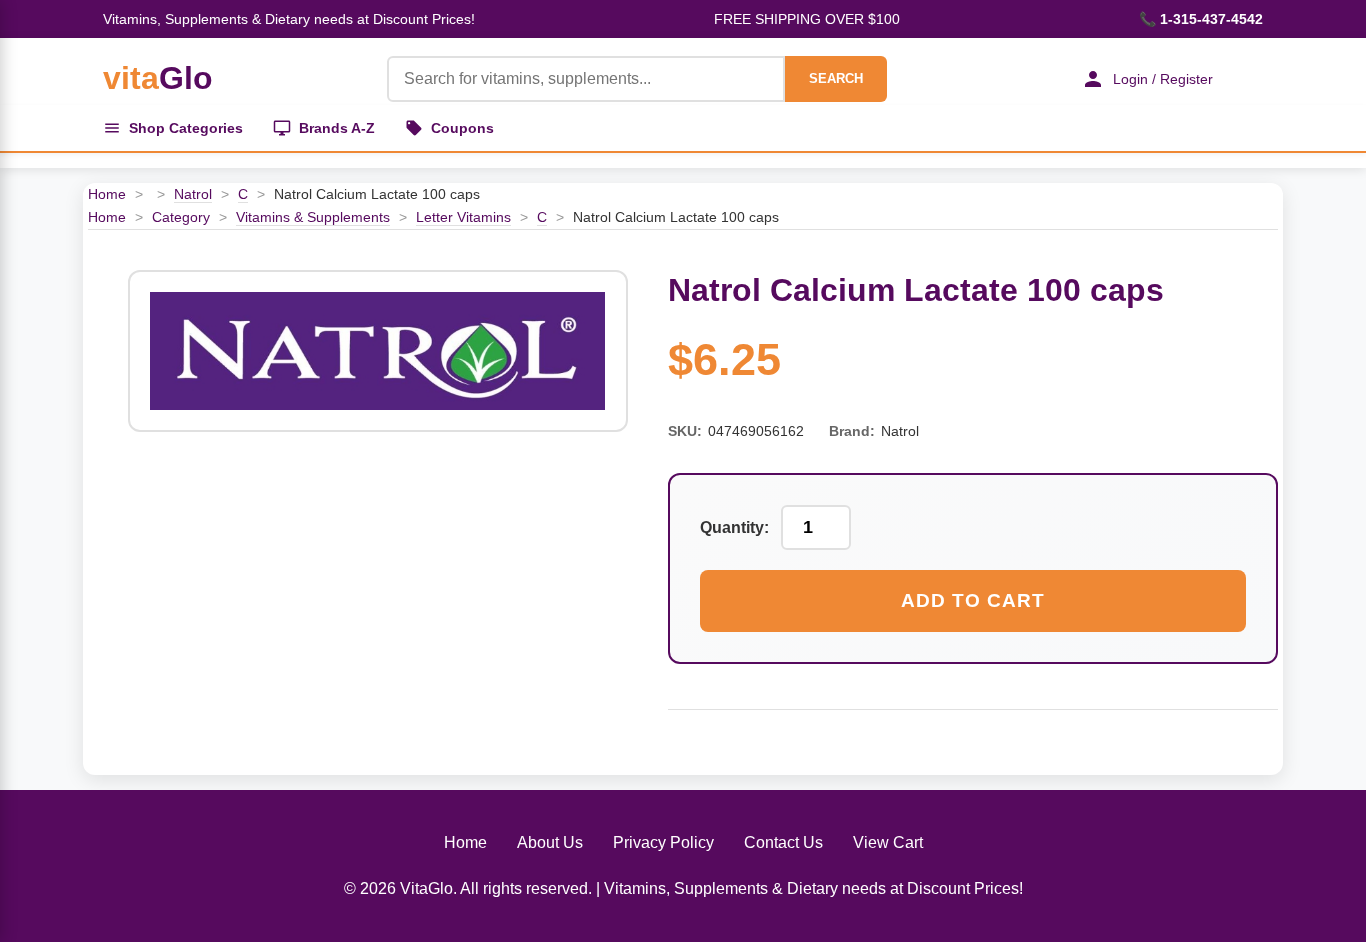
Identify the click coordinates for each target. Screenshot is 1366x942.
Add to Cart (973, 600)
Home (107, 194)
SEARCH (836, 78)
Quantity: (734, 527)
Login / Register (1163, 79)
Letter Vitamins (463, 217)
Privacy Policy (663, 842)
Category (181, 217)
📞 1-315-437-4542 (1201, 19)
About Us (550, 842)
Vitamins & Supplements (313, 217)
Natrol (193, 194)
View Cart (888, 842)
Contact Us (783, 842)
